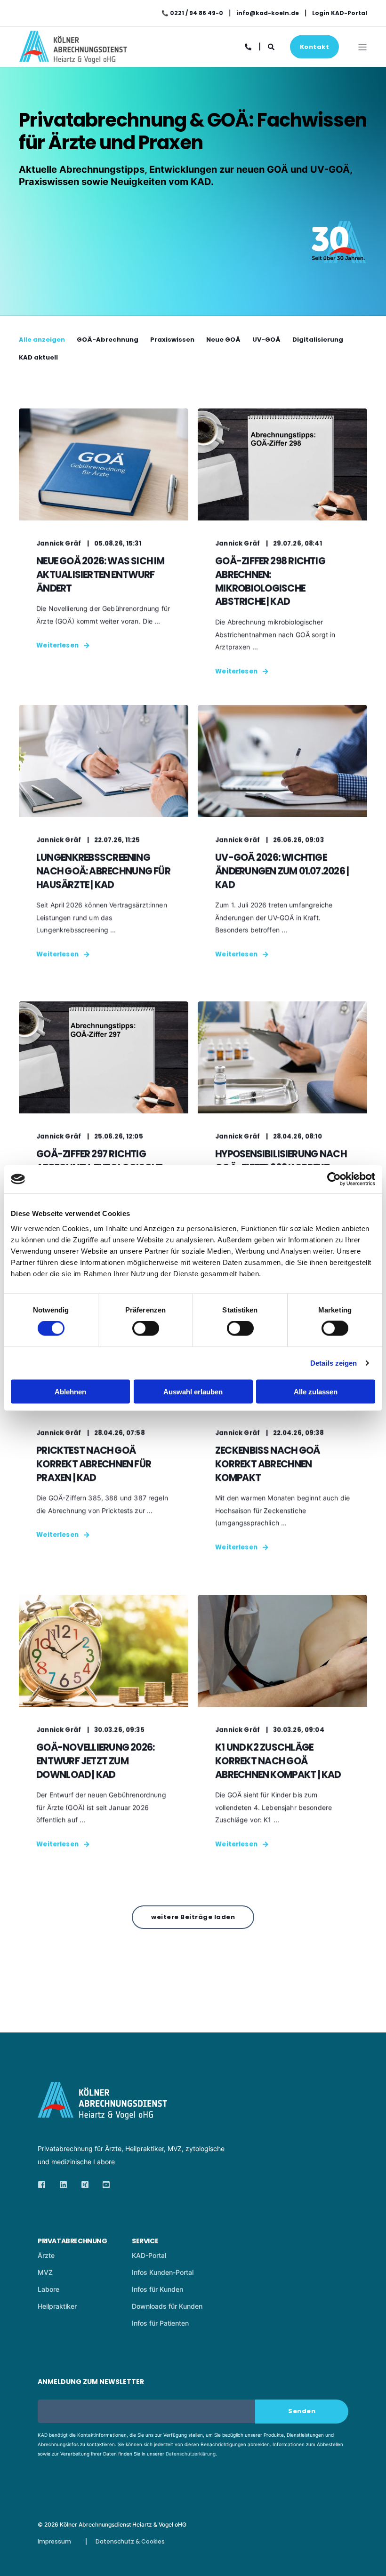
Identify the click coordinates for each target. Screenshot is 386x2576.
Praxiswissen (172, 340)
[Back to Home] (73, 57)
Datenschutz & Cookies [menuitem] (130, 2541)
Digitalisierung (318, 340)
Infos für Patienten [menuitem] (160, 2323)
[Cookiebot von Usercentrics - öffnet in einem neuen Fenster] (334, 1179)
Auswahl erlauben (193, 1391)
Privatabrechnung (72, 2241)
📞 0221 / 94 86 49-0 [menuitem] (192, 13)
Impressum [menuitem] (54, 2541)
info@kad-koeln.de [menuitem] (268, 13)
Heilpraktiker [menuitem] (57, 2306)
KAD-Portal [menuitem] (149, 2255)
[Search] (272, 46)
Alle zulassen (316, 1391)
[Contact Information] (249, 46)
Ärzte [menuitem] (46, 2255)
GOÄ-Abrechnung (108, 340)
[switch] (146, 1328)
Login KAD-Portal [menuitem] (340, 13)
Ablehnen (70, 1391)
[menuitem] (82, 2230)
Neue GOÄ (223, 340)
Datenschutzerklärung (191, 2454)
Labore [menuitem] (48, 2289)
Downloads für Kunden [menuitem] (167, 2306)
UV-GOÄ (266, 340)
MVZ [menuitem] (45, 2272)
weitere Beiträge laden (193, 1917)
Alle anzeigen (42, 340)
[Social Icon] (44, 2185)
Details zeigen (334, 1363)
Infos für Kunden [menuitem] (157, 2289)
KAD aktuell (38, 357)
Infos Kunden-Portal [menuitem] (163, 2272)
